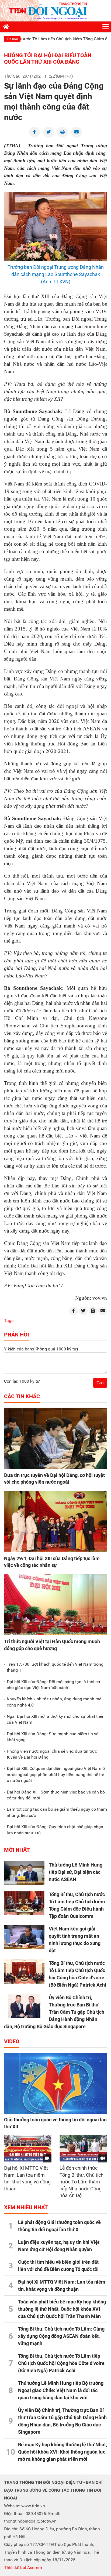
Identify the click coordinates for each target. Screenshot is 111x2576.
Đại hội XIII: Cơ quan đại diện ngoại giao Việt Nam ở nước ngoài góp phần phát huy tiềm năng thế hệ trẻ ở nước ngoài (56, 1774)
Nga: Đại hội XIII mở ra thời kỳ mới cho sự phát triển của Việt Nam (56, 1719)
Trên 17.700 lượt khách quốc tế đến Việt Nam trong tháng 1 (55, 1667)
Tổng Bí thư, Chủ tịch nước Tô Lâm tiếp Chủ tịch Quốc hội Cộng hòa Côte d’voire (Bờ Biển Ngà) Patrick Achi (61, 2363)
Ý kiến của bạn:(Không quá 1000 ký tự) (41, 1349)
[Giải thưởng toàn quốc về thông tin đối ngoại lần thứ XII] (55, 2083)
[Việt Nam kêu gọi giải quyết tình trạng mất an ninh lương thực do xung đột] (24, 1937)
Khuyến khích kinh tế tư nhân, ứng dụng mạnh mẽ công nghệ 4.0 (54, 1702)
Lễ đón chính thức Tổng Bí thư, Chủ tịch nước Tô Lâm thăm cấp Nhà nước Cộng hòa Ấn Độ (81, 2182)
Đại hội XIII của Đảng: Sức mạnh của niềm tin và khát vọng (53, 1737)
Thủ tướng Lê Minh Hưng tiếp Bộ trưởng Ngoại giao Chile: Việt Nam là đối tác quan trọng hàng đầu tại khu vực (61, 2390)
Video (12, 2041)
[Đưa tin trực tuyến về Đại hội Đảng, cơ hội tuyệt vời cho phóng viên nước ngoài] (55, 1438)
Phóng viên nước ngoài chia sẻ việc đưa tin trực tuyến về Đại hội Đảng (52, 1754)
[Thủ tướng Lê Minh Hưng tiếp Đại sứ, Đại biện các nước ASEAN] (24, 1873)
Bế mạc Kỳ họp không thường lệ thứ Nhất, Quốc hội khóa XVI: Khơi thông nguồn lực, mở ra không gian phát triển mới (63, 2452)
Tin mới (12, 39)
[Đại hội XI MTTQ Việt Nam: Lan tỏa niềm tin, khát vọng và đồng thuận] (28, 2149)
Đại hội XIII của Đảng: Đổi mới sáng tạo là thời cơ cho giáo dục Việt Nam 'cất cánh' (53, 1685)
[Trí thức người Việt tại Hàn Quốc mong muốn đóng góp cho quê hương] (55, 1605)
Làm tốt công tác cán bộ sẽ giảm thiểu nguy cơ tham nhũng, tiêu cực (57, 1812)
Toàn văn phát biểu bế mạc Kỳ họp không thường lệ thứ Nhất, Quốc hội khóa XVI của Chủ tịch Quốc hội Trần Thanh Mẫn (62, 2309)
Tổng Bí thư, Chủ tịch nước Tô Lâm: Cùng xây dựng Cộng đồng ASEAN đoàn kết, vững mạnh (61, 2336)
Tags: (9, 1320)
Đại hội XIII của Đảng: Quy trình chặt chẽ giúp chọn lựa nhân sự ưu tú (55, 1830)
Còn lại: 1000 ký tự (22, 1381)
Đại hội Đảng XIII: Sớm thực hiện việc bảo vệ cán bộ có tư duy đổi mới (56, 1795)
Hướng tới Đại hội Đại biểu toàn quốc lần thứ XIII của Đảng (48, 59)
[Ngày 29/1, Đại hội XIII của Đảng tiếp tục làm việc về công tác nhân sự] (55, 1522)
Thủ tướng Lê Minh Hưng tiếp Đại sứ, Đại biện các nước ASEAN (76, 1872)
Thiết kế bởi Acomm (23, 2568)
